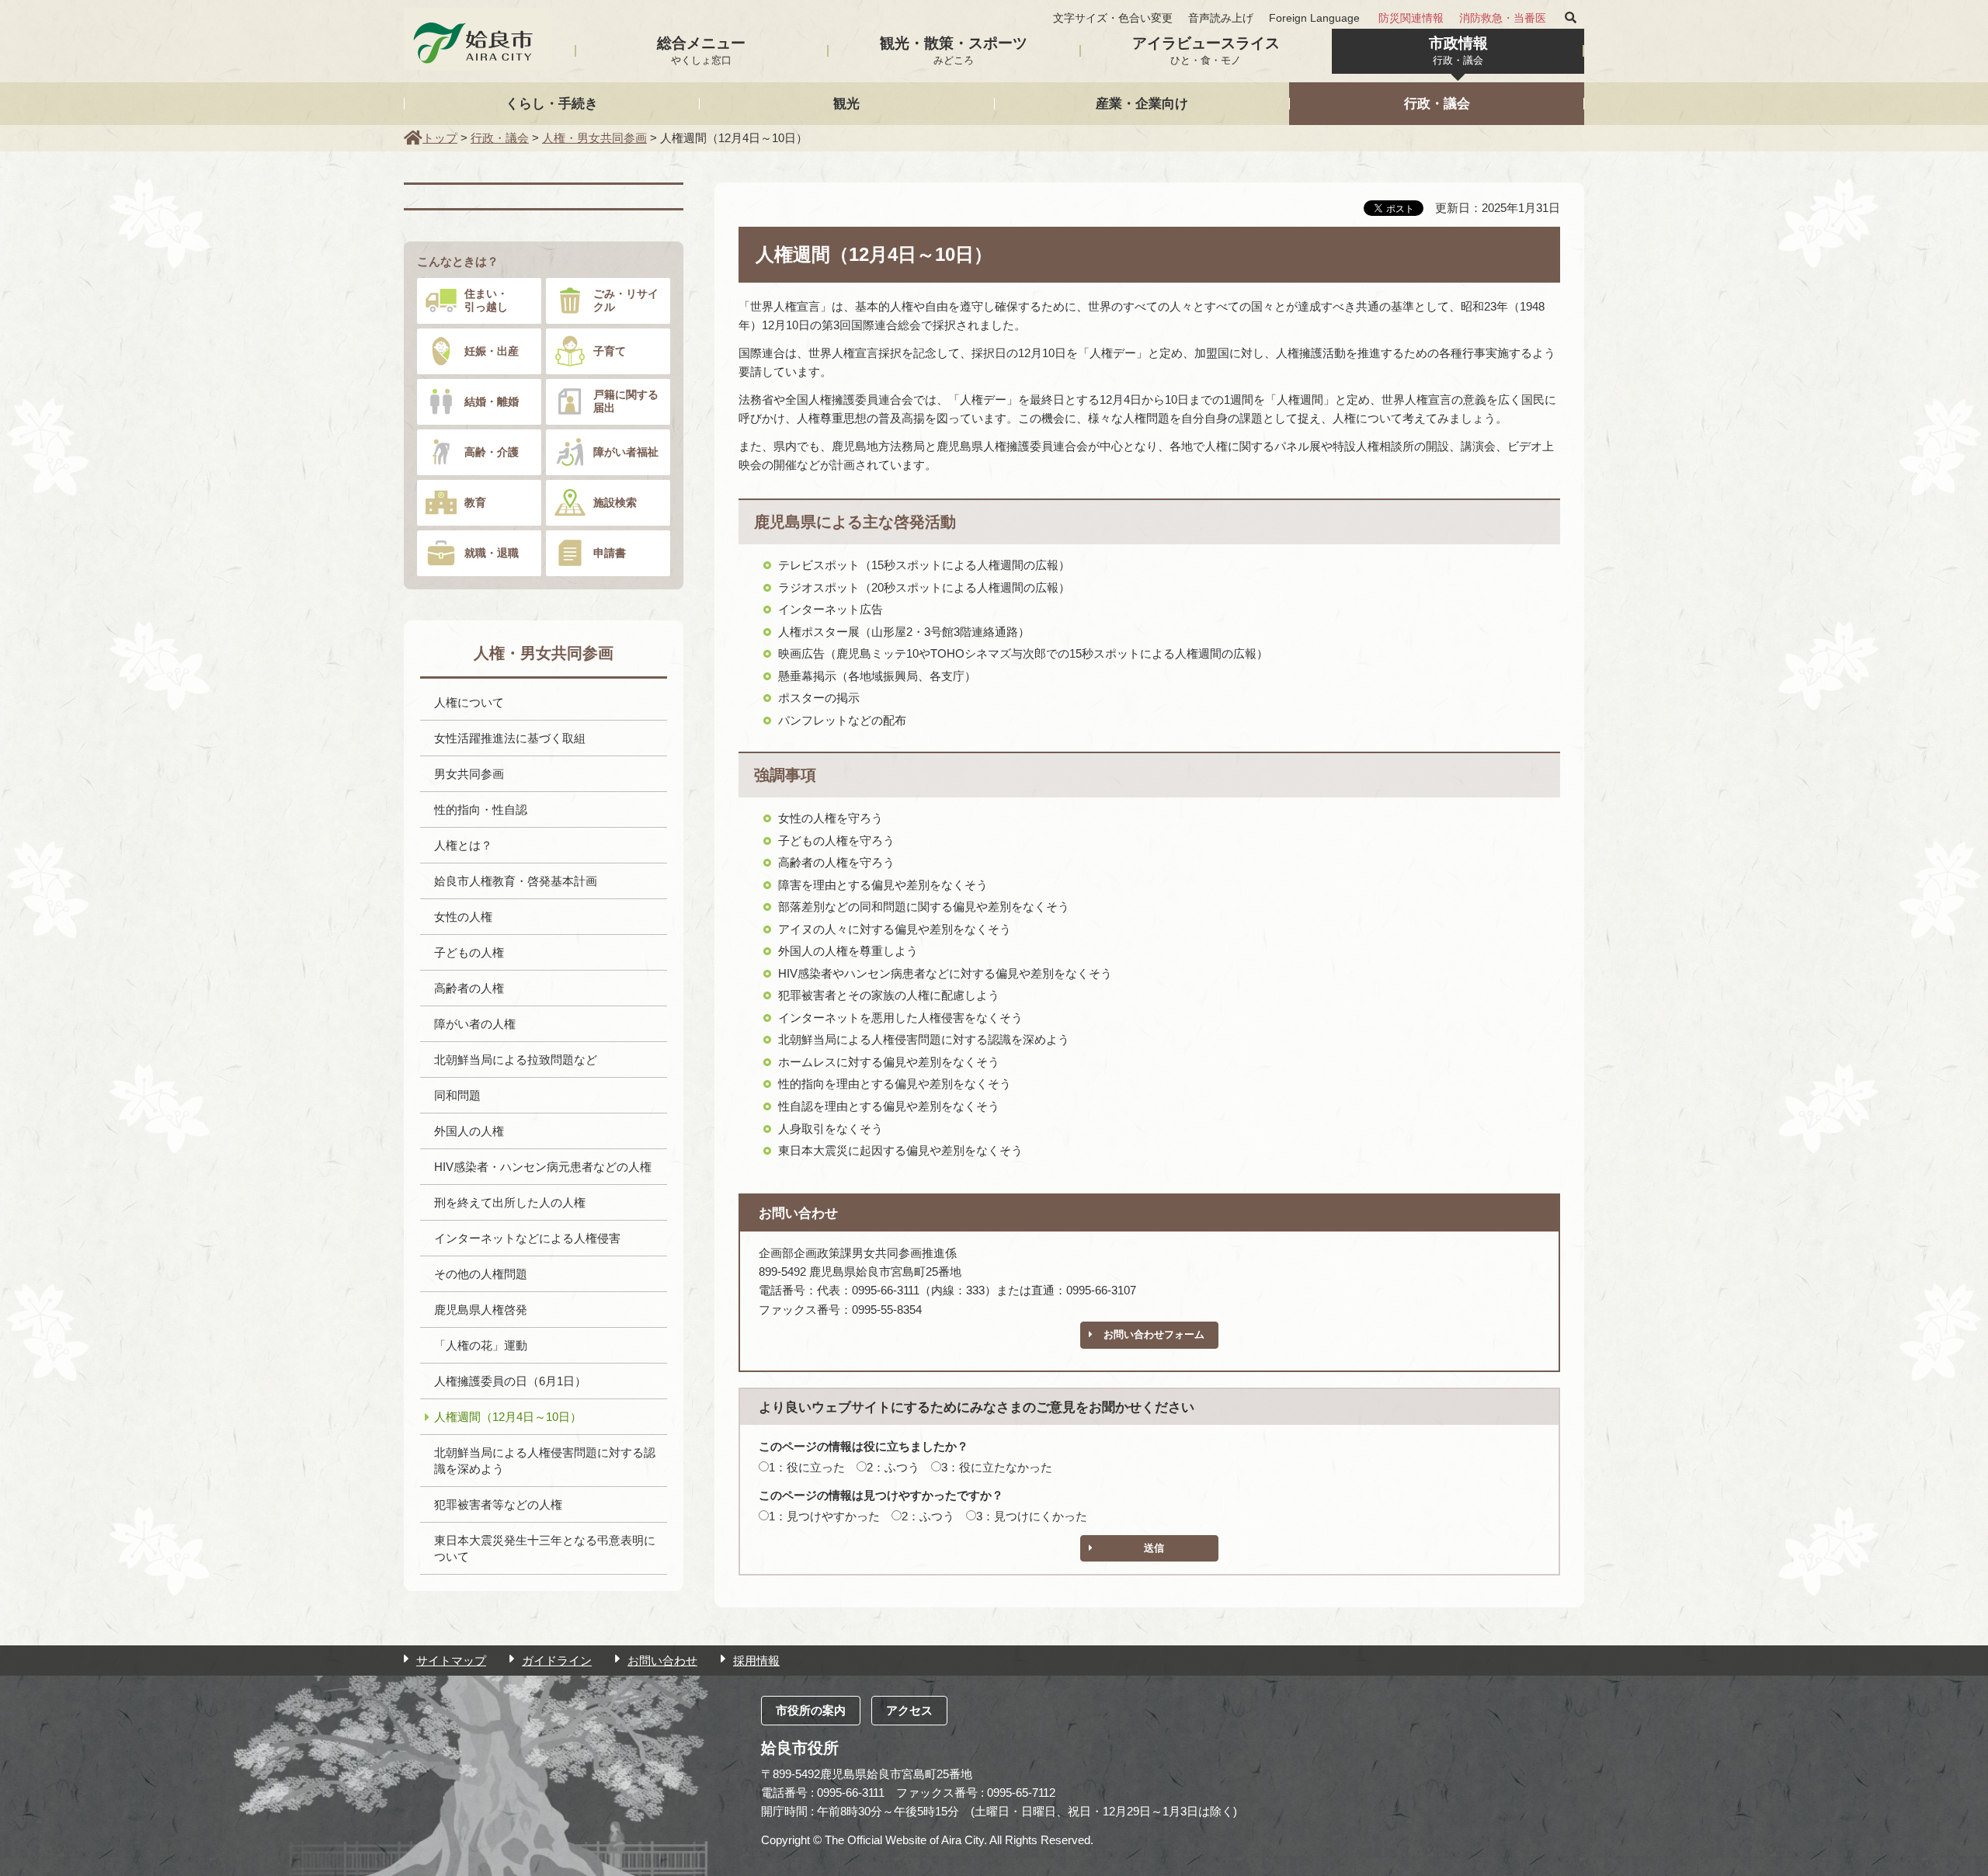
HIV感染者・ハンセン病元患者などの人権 (543, 1167)
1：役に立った (807, 1467)
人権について (469, 702)
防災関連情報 (1411, 18)
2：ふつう (893, 1467)
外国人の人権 (469, 1131)
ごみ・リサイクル (626, 300)
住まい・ (486, 300)
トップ (440, 138)
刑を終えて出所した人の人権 (510, 1202)
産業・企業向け (1142, 103)
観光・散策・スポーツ (954, 50)
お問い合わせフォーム (1154, 1334)
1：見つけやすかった (824, 1516)
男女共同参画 (469, 774)
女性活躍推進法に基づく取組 (510, 738)
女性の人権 (463, 917)
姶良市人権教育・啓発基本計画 (516, 881)
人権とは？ (463, 845)
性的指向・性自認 (481, 809)
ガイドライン (557, 1661)
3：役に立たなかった (997, 1467)
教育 (475, 502)
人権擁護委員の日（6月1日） (510, 1381)
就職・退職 (492, 553)
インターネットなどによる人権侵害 (527, 1238)
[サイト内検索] (1571, 18)
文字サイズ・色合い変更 (1113, 18)
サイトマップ (451, 1661)
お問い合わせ (662, 1661)
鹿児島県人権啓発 (481, 1310)
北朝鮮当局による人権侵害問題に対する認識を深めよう (545, 1461)
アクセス (909, 1710)
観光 (846, 103)
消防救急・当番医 (1503, 18)
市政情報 (1458, 50)
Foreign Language (1314, 18)
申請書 (610, 553)
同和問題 (457, 1095)
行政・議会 (1437, 103)
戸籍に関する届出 (626, 401)
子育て (610, 351)
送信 (1154, 1548)
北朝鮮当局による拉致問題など (516, 1060)
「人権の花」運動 (481, 1345)
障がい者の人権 (475, 1024)
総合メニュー (701, 50)
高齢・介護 (492, 452)
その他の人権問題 (481, 1274)
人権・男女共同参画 (594, 138)
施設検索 (615, 502)
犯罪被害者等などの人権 (498, 1504)
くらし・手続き (552, 103)
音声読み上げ (1221, 18)
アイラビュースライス (1206, 50)
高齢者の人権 (469, 988)
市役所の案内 (811, 1710)
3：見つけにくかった (1032, 1516)
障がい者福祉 (626, 452)
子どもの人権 (469, 952)
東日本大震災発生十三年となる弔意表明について (545, 1548)
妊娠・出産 (492, 351)
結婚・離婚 (492, 401)
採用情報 (756, 1661)
